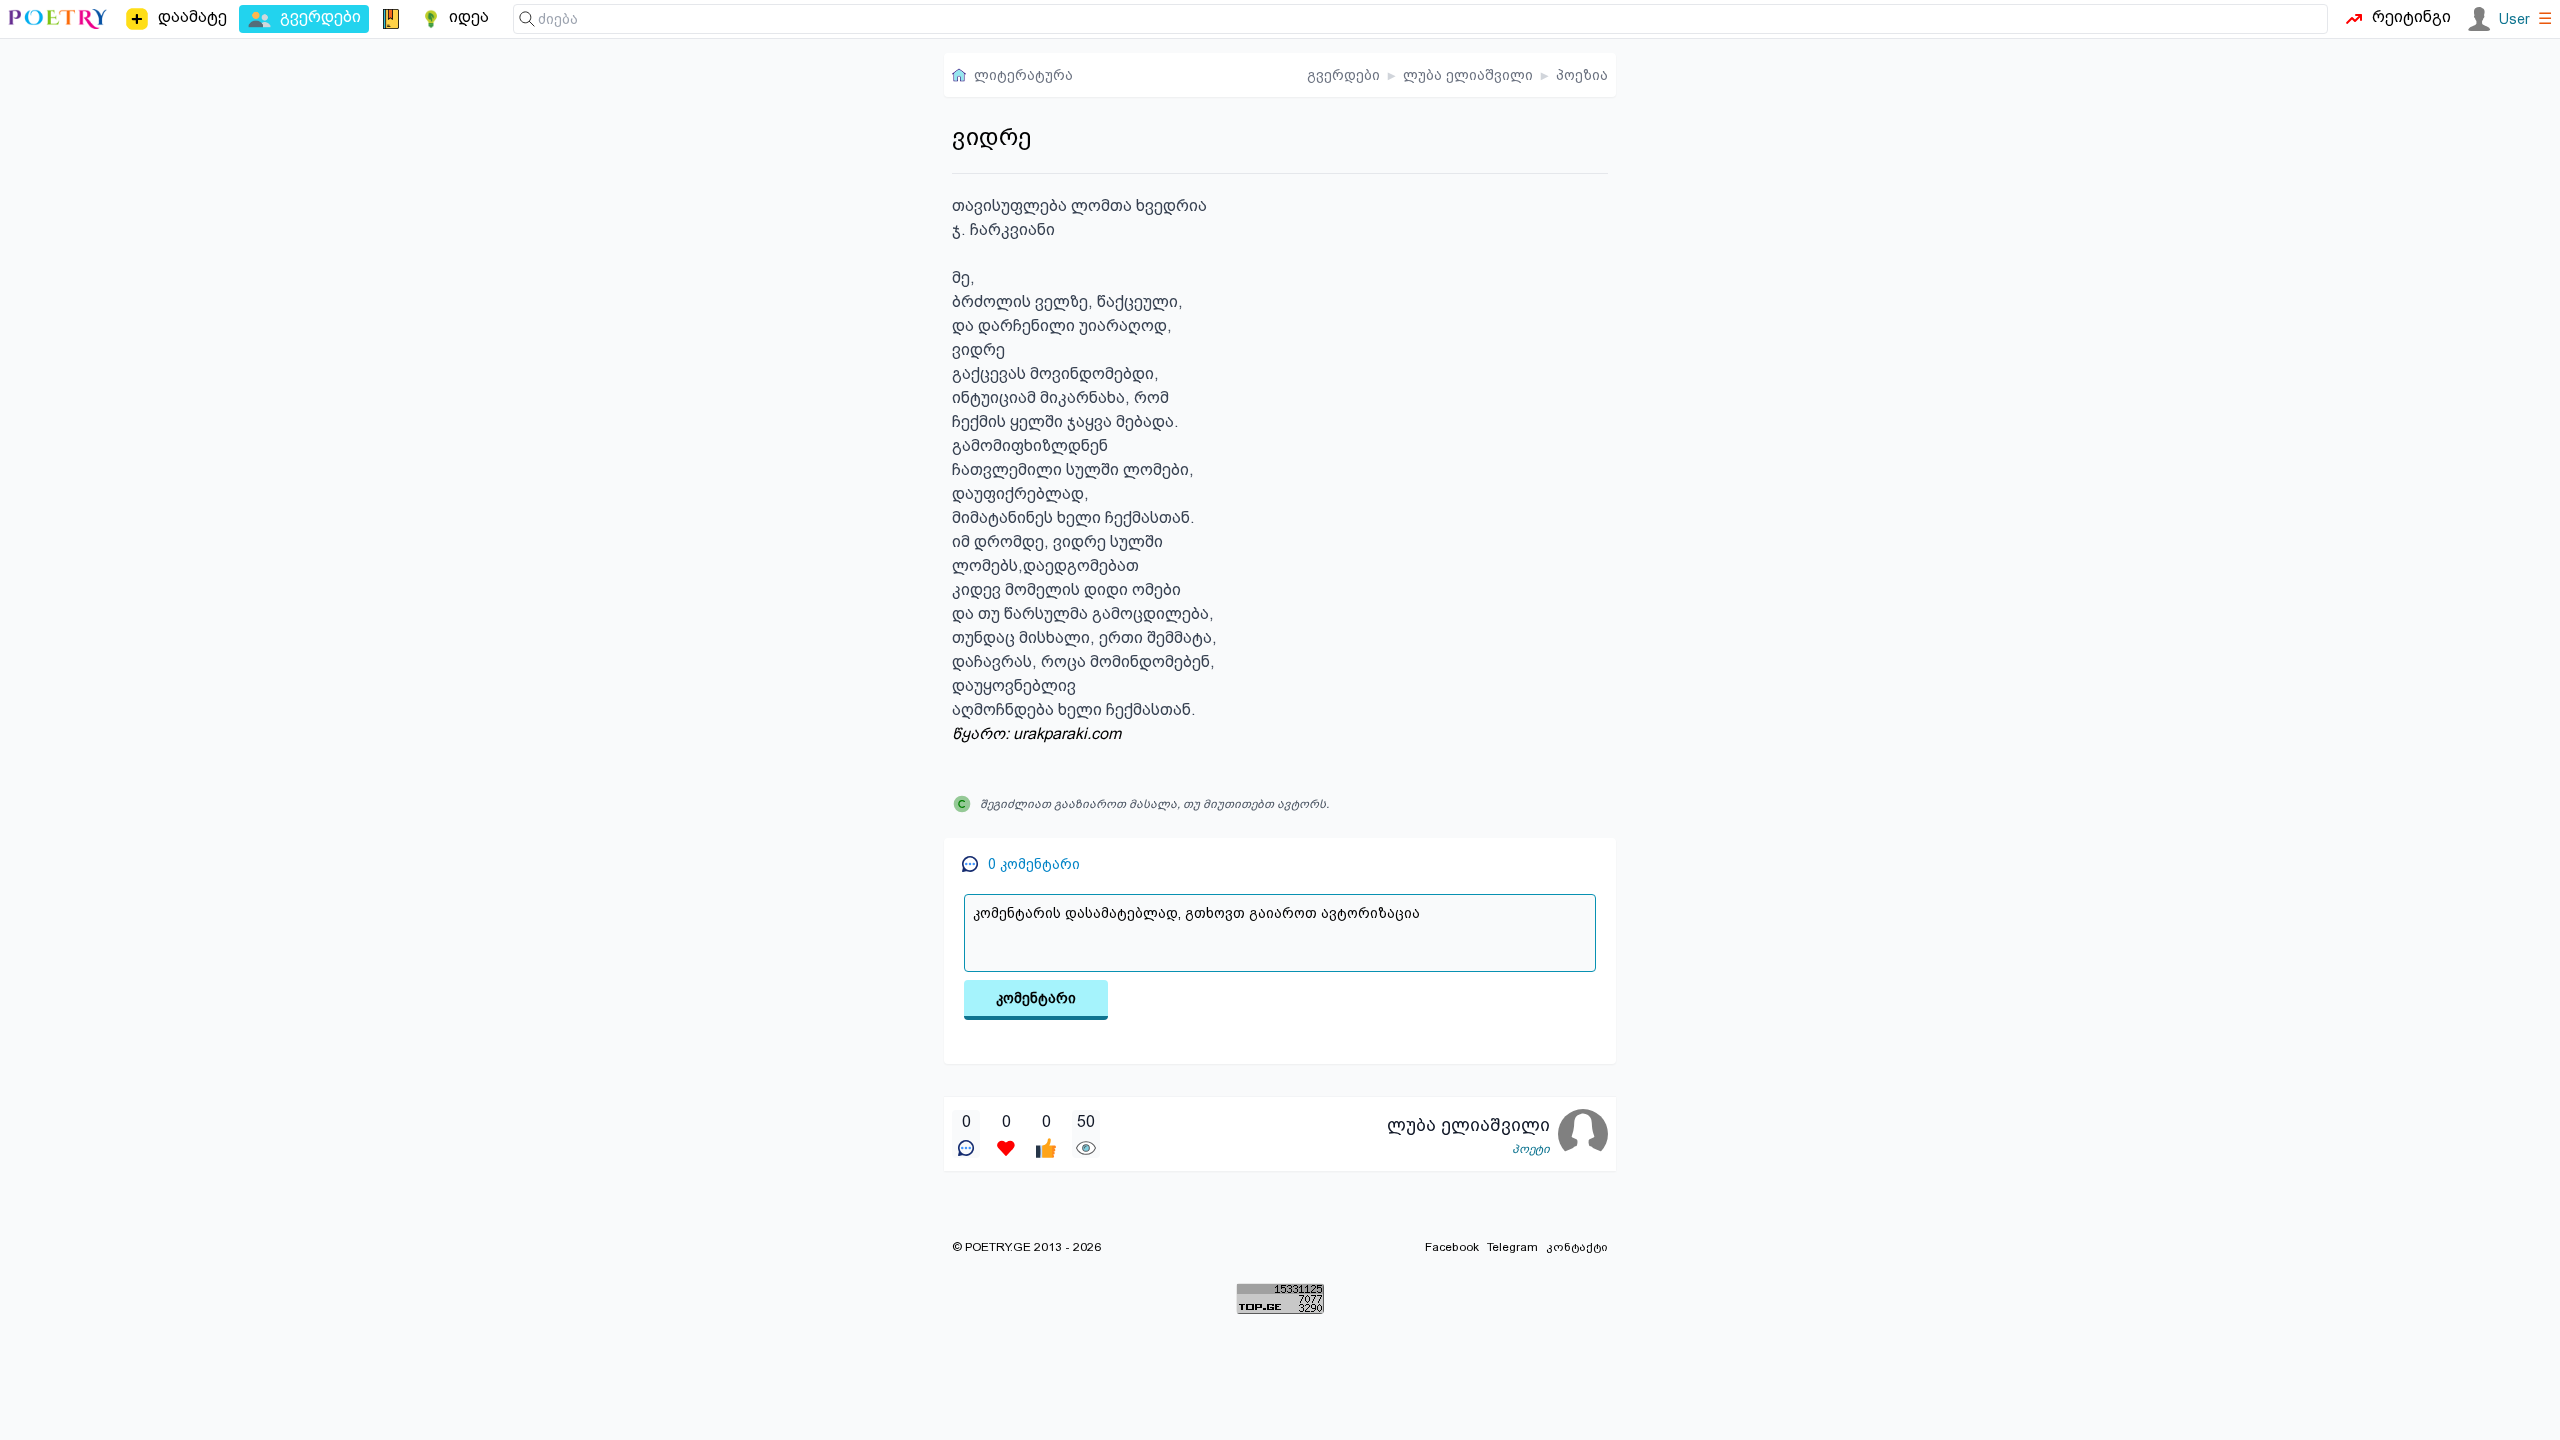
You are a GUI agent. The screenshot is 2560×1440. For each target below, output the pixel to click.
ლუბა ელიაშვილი (1468, 75)
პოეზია (1582, 75)
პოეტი (1531, 1149)
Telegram (1512, 1247)
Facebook (1452, 1247)
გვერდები (1343, 75)
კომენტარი (1036, 998)
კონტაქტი (1577, 1247)
